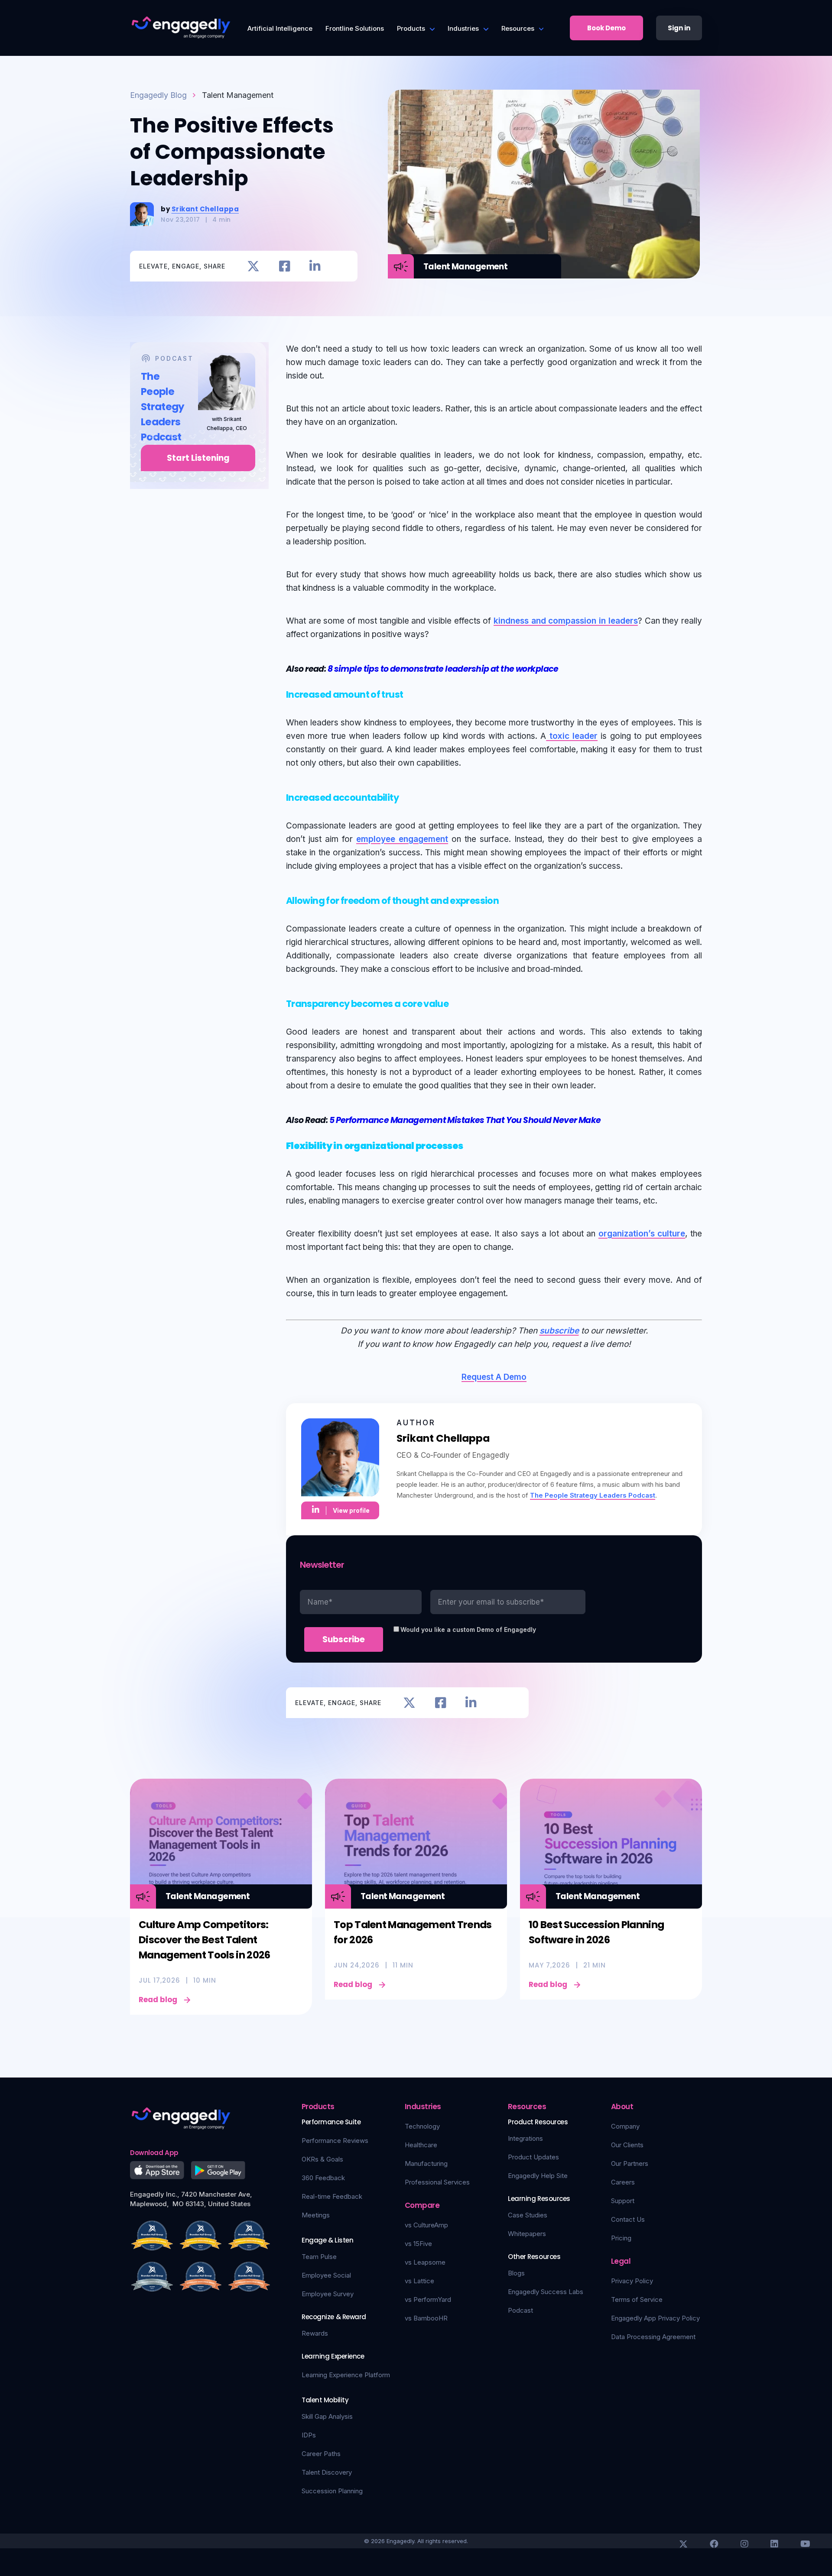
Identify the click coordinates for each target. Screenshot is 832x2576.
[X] (683, 2544)
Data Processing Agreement (653, 2337)
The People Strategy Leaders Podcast (593, 1495)
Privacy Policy (632, 2281)
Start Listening (198, 458)
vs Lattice (419, 2281)
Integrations (525, 2138)
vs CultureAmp (426, 2225)
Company (625, 2126)
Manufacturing (426, 2163)
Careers (623, 2182)
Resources (518, 28)
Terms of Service (637, 2299)
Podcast (520, 2310)
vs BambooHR (426, 2318)
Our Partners (630, 2163)
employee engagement (402, 839)
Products (411, 28)
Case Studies (528, 2215)
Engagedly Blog (158, 95)
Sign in (679, 28)
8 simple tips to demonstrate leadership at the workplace (443, 669)
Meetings (316, 2215)
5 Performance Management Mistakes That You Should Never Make (465, 1120)
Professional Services (437, 2182)
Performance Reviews (335, 2141)
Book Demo (606, 28)
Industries (463, 28)
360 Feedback (323, 2178)
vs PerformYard (428, 2299)
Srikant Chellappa (205, 209)
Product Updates (533, 2157)
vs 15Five (418, 2244)
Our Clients (627, 2145)
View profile (351, 1510)
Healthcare (421, 2145)
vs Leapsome (425, 2262)
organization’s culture (642, 1234)
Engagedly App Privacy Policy (655, 2318)
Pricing (621, 2238)
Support (623, 2201)
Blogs (516, 2273)
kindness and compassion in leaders (566, 621)
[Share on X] (253, 266)
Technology (422, 2126)
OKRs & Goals (322, 2159)
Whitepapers (527, 2234)
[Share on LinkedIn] (315, 266)
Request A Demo (494, 1377)
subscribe (559, 1331)
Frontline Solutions (355, 28)
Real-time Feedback (332, 2196)
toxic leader (572, 736)
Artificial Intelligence (280, 28)
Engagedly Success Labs (546, 2292)
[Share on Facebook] (284, 266)
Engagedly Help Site (538, 2176)
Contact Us (628, 2219)
